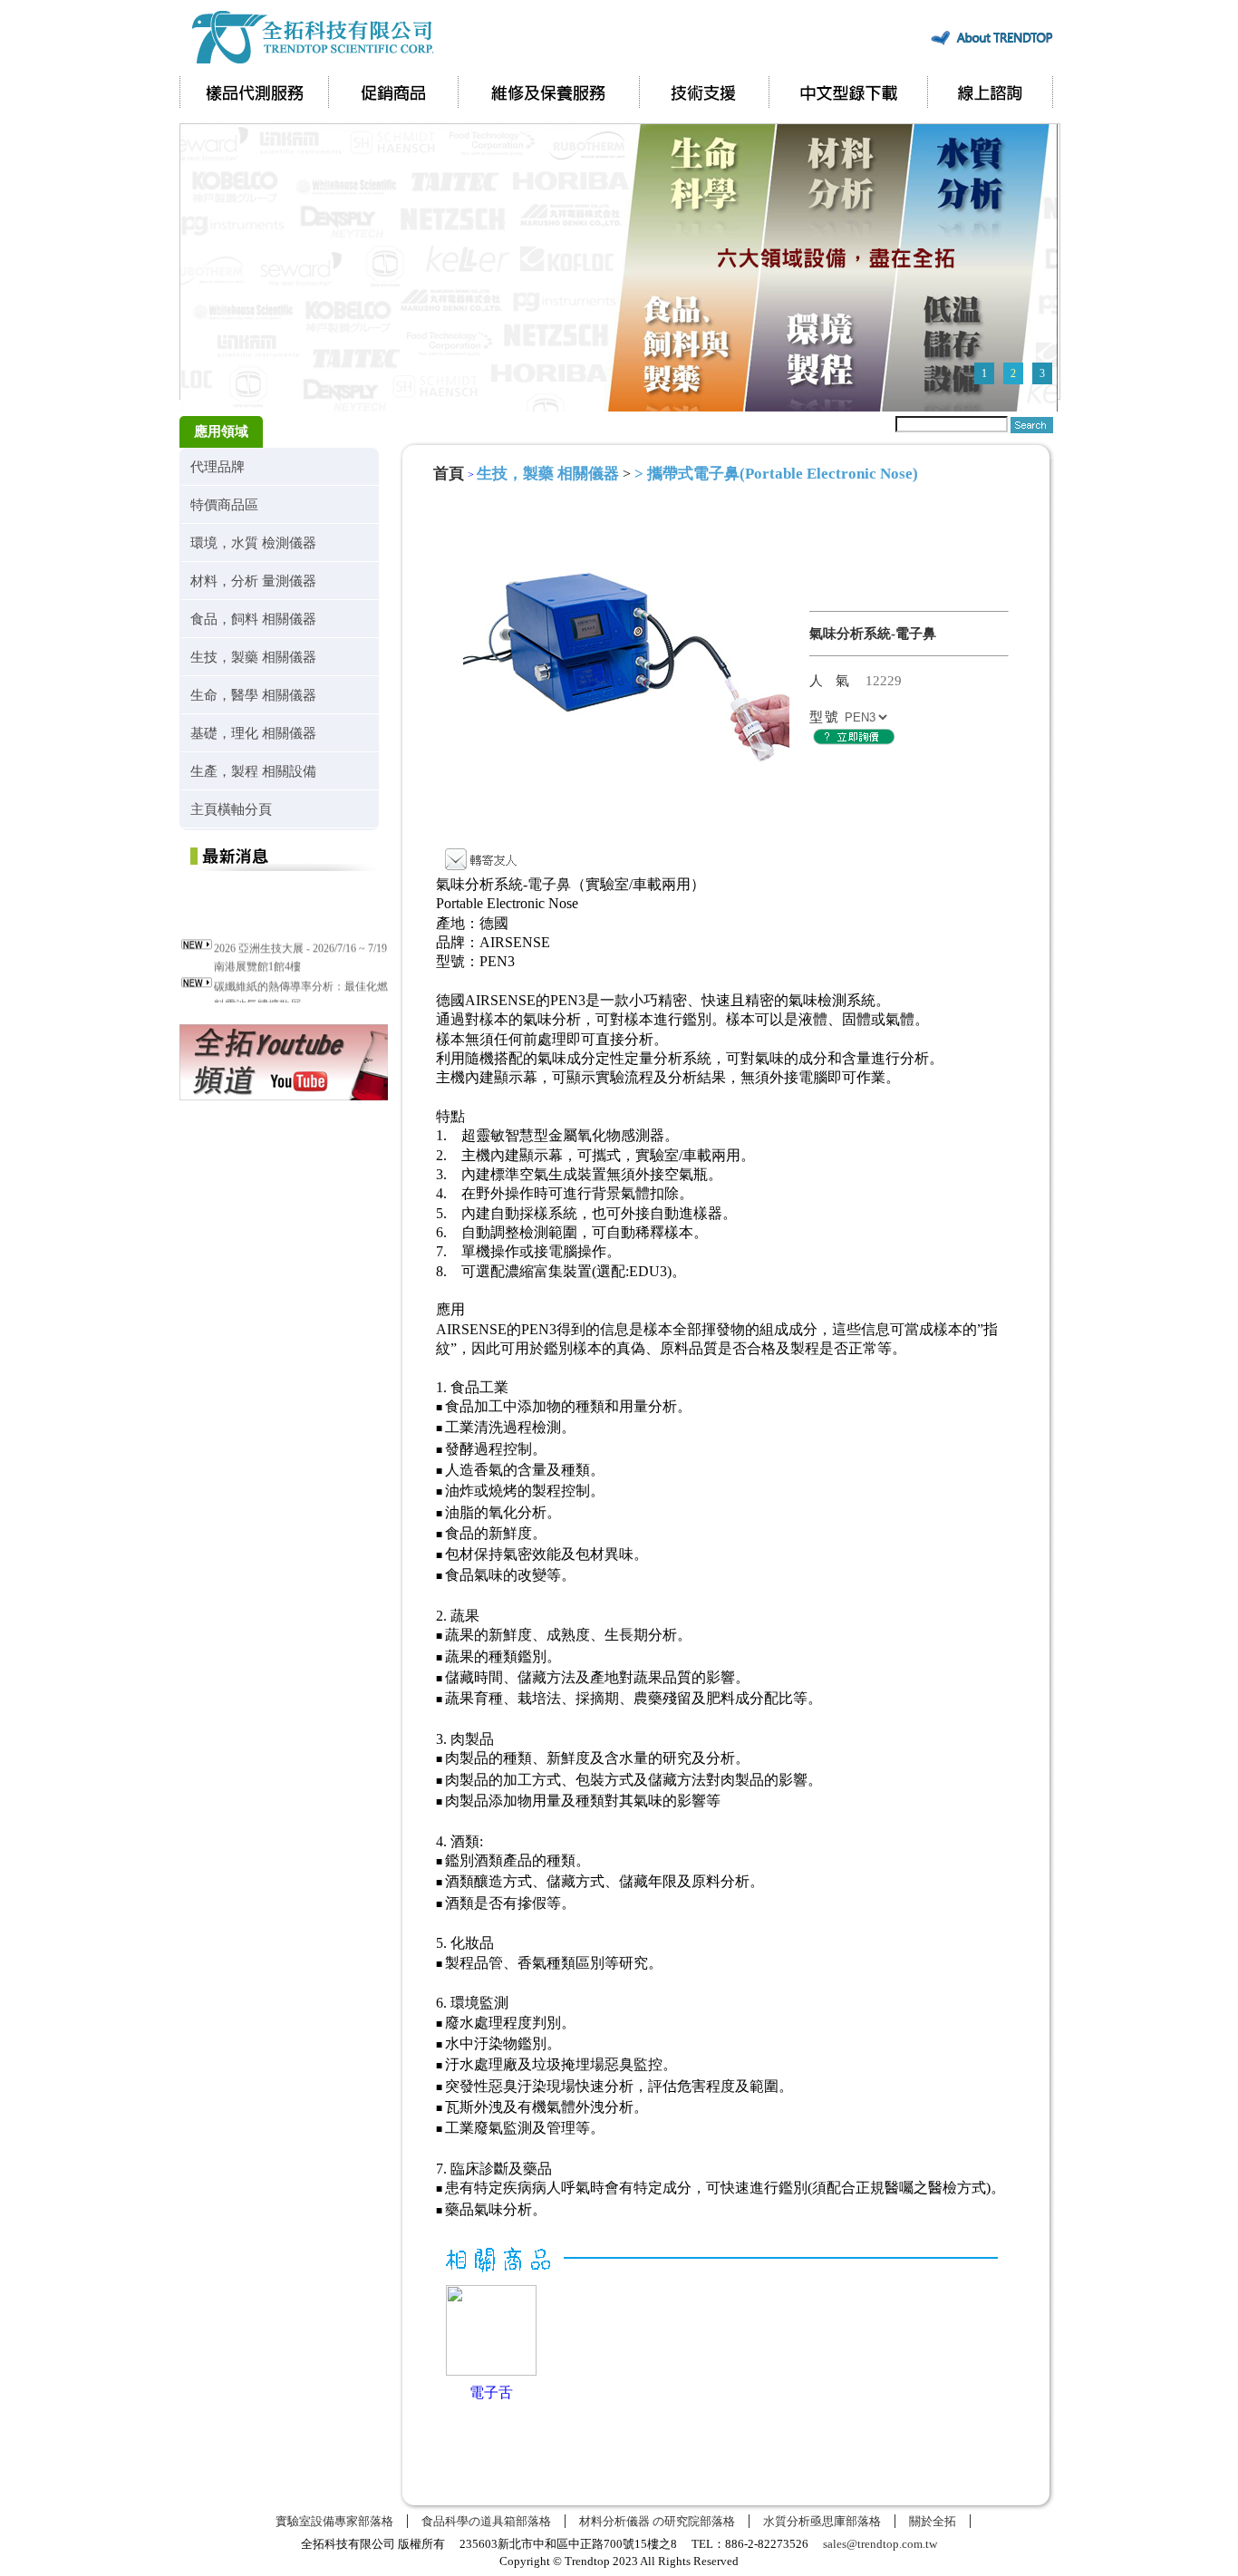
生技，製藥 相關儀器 (253, 657)
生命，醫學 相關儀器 (253, 695)
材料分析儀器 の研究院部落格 (657, 2521)
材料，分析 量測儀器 (253, 581)
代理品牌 (218, 466)
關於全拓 (933, 2521)
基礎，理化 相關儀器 (253, 733)
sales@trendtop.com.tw (880, 2544)
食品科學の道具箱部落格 (486, 2521)
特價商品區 (224, 504)
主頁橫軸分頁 (231, 809)
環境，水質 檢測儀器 (253, 542)
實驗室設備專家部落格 (334, 2521)
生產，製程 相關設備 (253, 771)
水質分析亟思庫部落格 (822, 2521)
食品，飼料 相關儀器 (253, 619)
